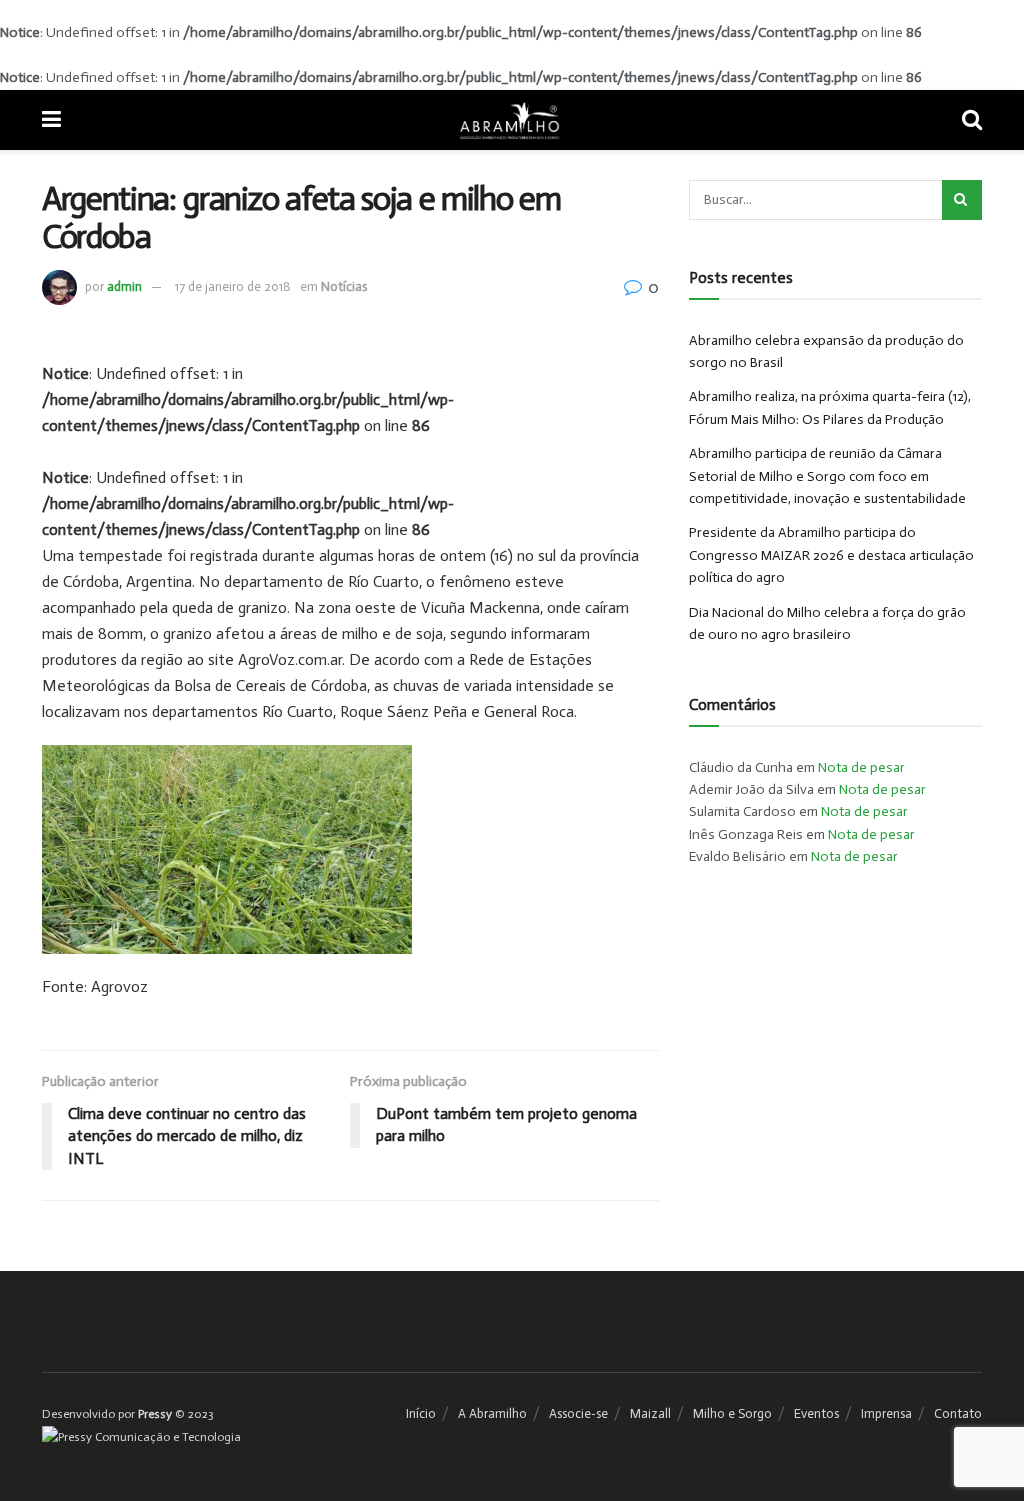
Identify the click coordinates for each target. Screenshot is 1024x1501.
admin (124, 286)
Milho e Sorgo (732, 1413)
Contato (958, 1413)
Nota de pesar (861, 767)
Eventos (816, 1413)
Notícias (344, 286)
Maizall (650, 1413)
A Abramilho (492, 1413)
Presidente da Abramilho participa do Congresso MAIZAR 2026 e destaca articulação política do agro (831, 555)
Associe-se (578, 1413)
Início (421, 1413)
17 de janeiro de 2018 (233, 286)
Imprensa (886, 1413)
